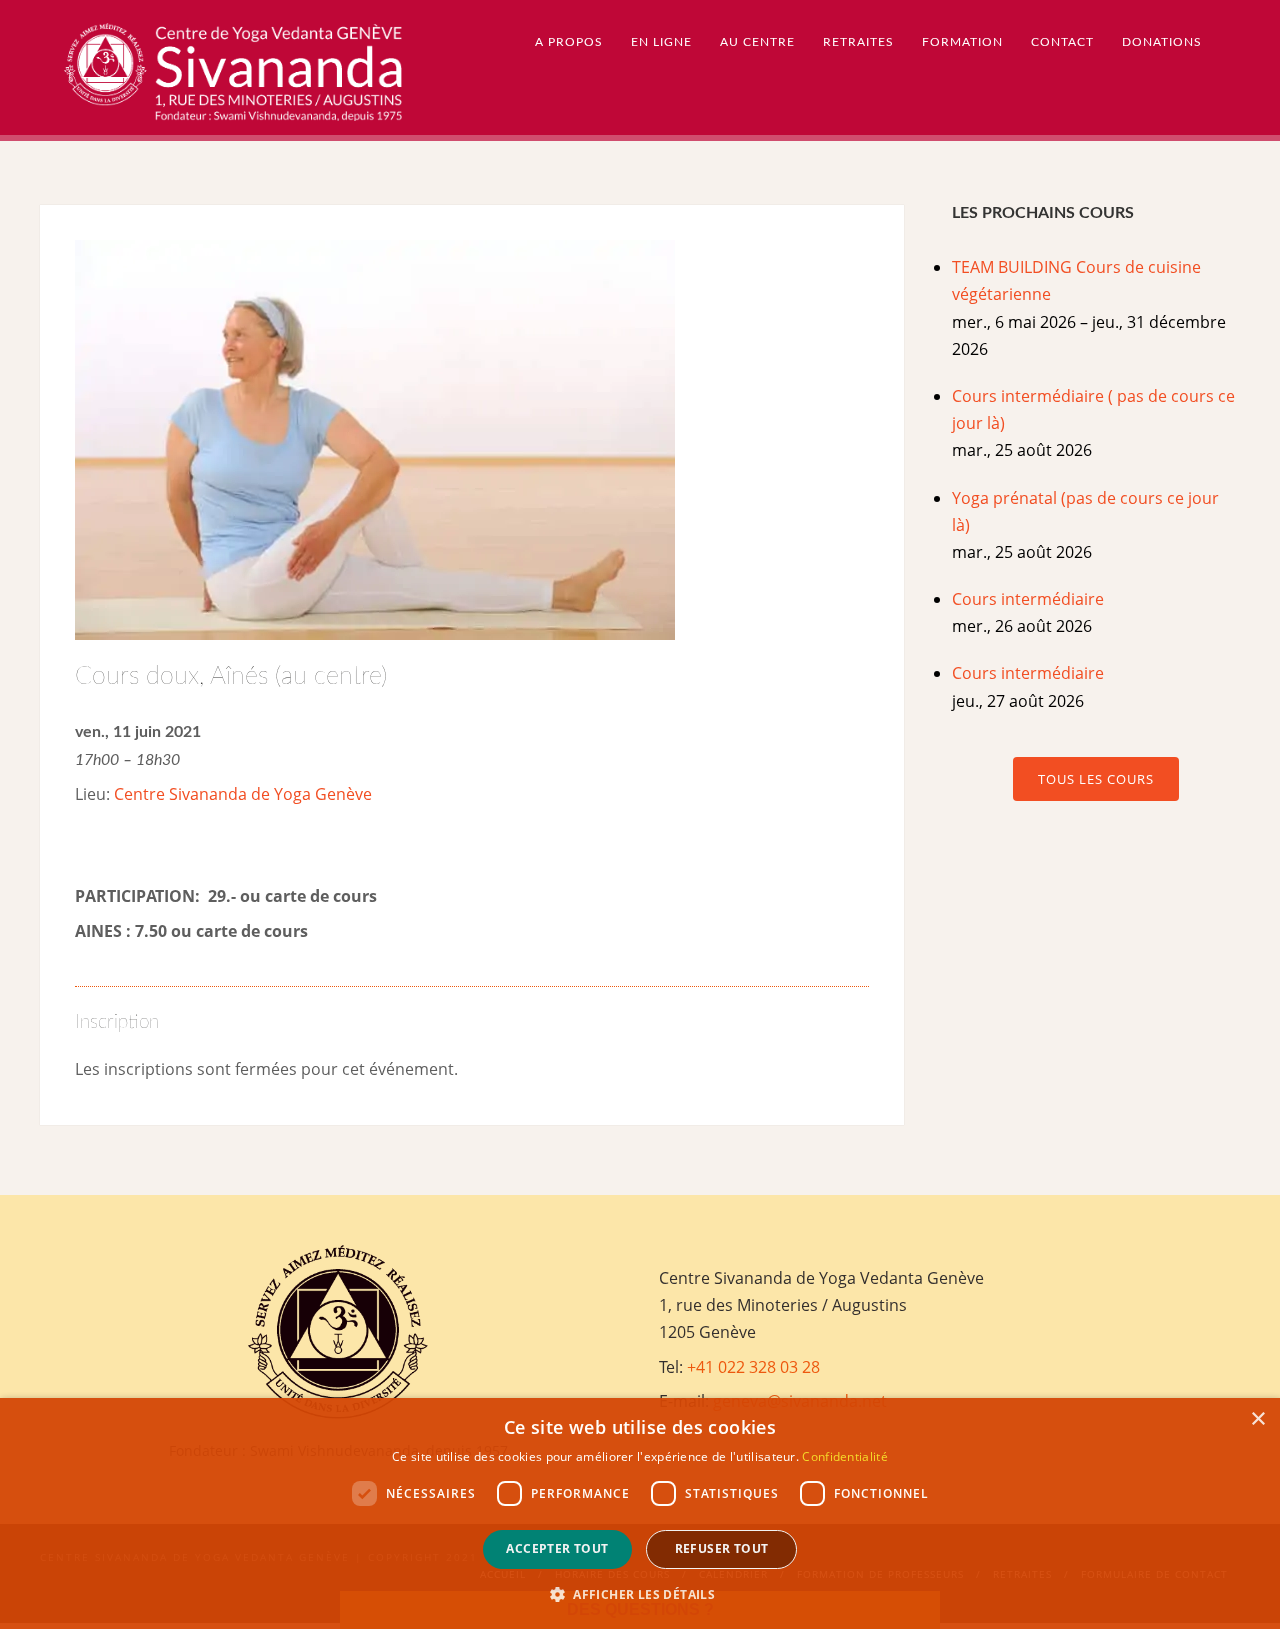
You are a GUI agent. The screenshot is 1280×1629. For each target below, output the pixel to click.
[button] (640, 1594)
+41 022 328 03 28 (753, 1367)
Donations (1162, 42)
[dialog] (640, 1513)
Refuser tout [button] (722, 1548)
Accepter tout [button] (557, 1548)
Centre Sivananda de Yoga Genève (243, 794)
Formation (962, 42)
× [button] (1257, 1419)
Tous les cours (1096, 779)
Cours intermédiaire (1028, 599)
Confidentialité (845, 1456)
